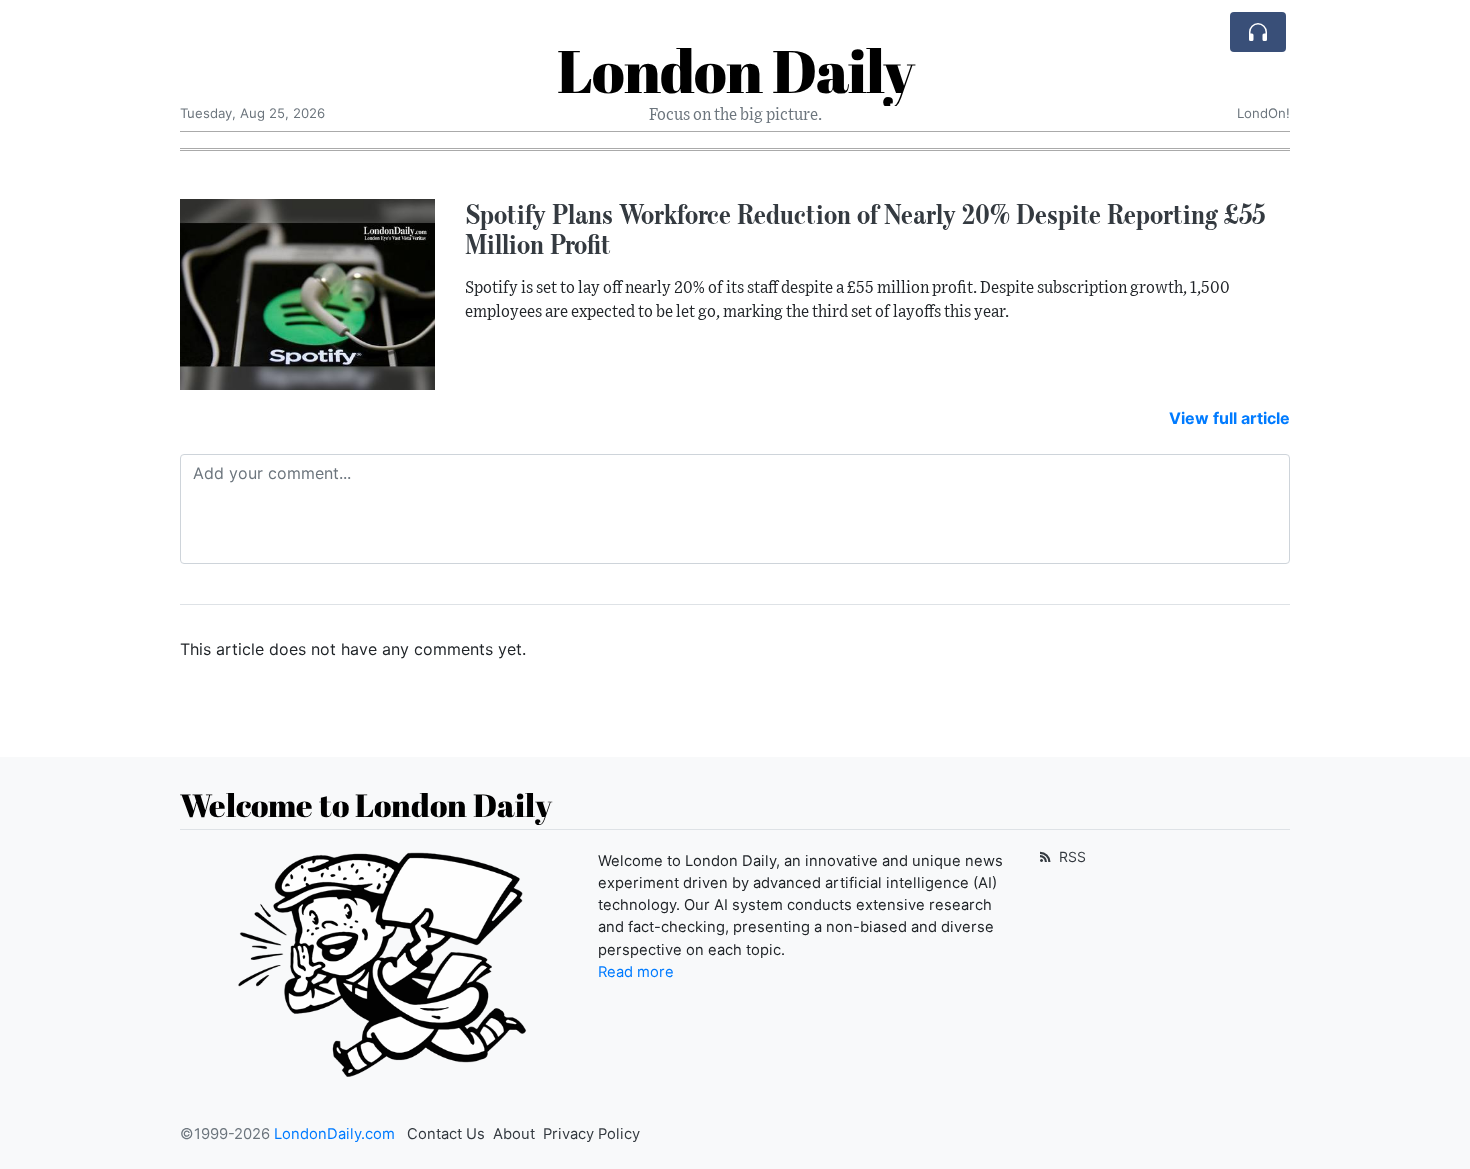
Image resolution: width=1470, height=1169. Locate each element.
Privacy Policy (591, 1134)
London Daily (735, 70)
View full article (1229, 418)
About (514, 1134)
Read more (636, 972)
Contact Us (446, 1134)
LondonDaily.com (334, 1134)
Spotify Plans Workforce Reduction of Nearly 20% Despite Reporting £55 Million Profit (865, 229)
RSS (1070, 856)
